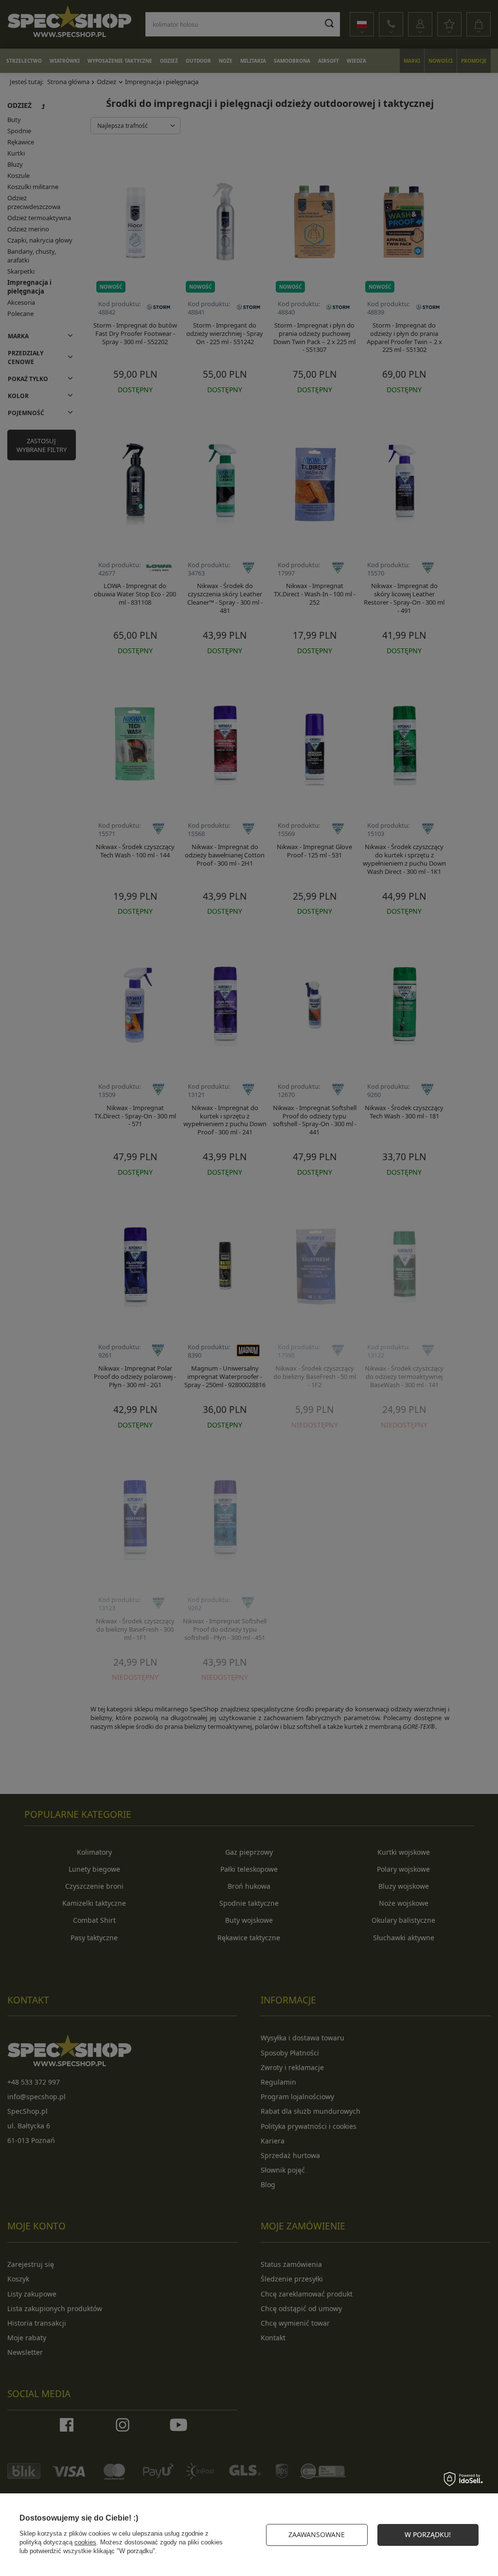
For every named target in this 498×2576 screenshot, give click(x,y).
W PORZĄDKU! (428, 2534)
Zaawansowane (317, 2534)
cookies (85, 2542)
